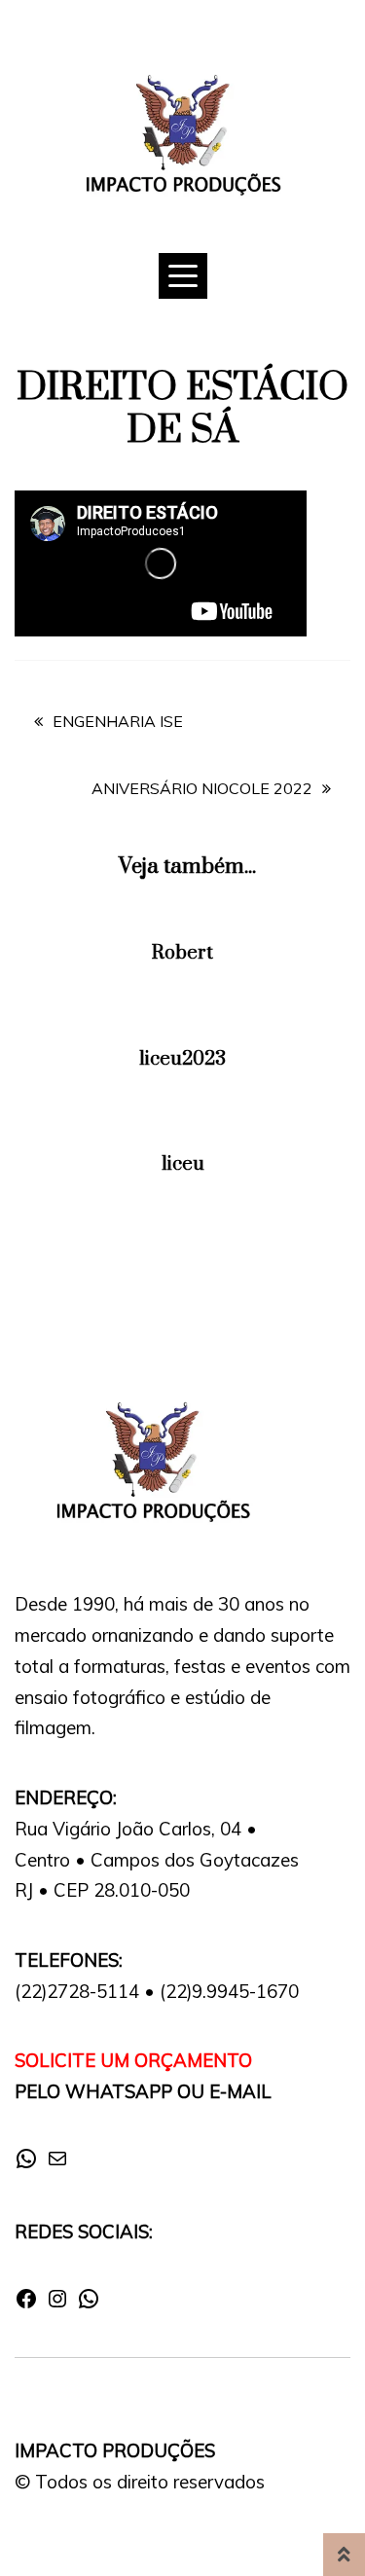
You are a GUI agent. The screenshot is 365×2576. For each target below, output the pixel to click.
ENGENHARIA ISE (118, 721)
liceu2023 (182, 1059)
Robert (182, 953)
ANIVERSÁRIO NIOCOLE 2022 (202, 788)
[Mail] (57, 2164)
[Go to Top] (344, 2555)
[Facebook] (26, 2304)
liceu (183, 1164)
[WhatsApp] (26, 2164)
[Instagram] (57, 2304)
